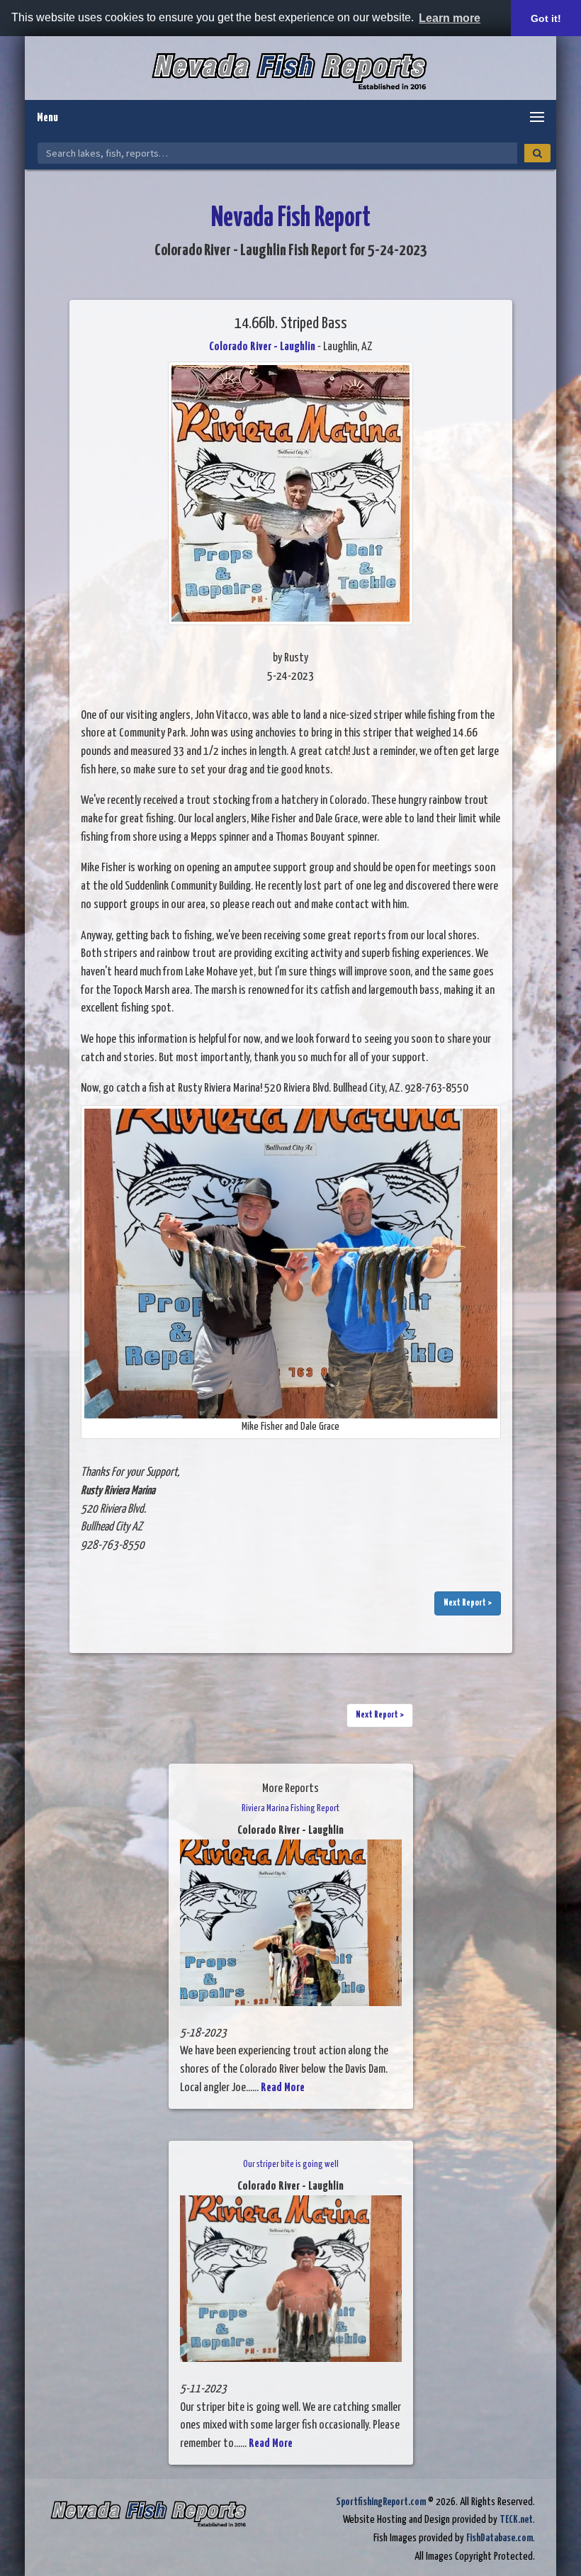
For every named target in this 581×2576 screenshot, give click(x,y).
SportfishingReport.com (381, 2502)
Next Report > (468, 1603)
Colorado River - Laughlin (262, 347)
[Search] (537, 153)
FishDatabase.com (500, 2538)
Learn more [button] (450, 18)
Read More (283, 2088)
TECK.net (516, 2520)
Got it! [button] (546, 18)
